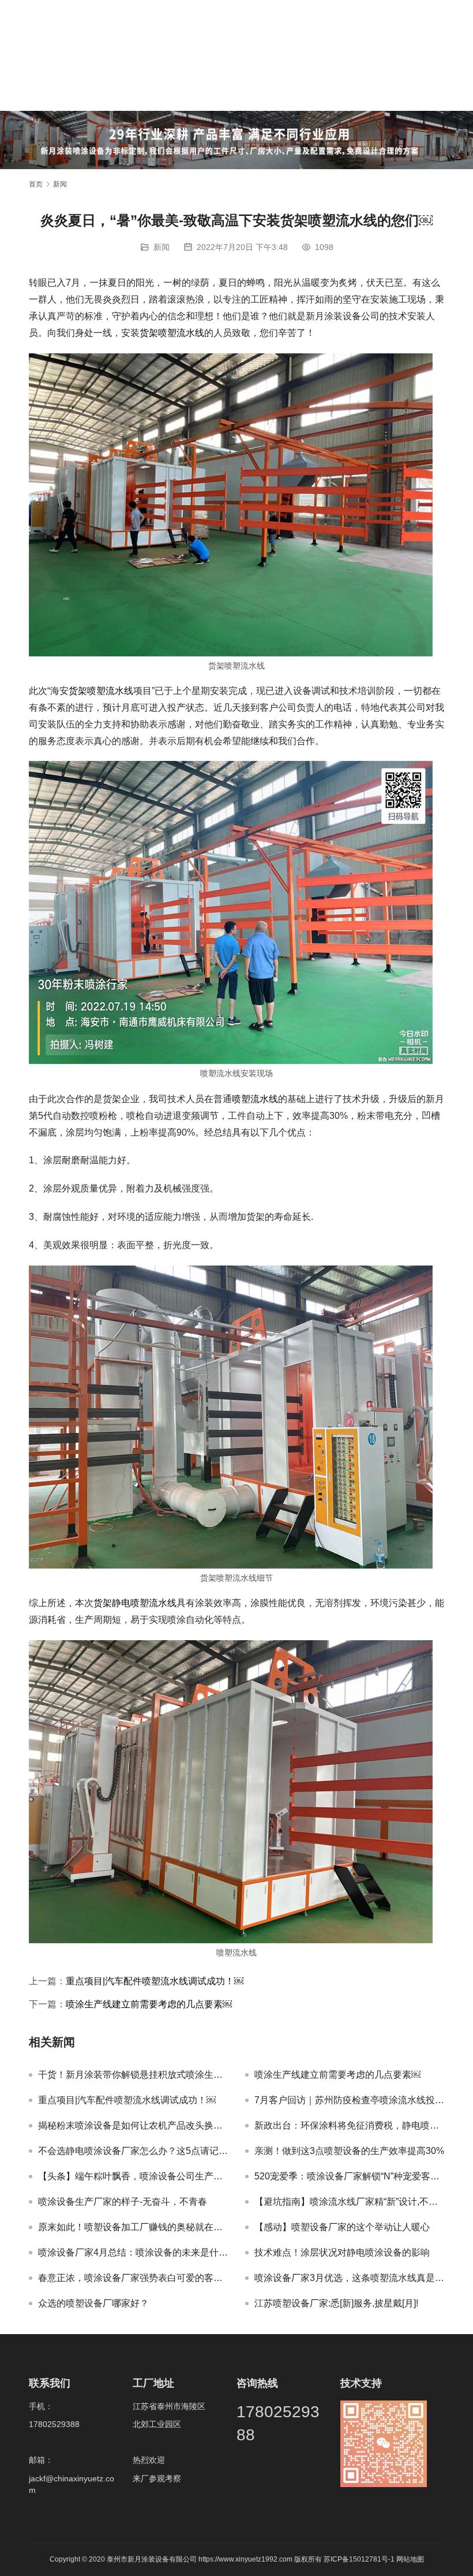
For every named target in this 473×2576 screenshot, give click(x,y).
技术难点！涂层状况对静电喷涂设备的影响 (342, 2252)
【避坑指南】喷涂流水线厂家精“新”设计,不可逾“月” (349, 2202)
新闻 (162, 247)
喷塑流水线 (255, 1099)
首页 (36, 184)
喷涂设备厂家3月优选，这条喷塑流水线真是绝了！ (349, 2278)
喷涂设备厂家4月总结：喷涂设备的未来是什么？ (133, 2252)
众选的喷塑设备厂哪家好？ (93, 2303)
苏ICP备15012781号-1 (360, 2559)
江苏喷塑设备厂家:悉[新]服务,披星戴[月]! (336, 2303)
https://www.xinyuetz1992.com (245, 2559)
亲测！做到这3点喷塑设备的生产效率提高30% (349, 2151)
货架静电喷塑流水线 (135, 1603)
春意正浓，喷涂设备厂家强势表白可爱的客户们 (133, 2278)
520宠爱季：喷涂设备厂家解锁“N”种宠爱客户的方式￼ (349, 2176)
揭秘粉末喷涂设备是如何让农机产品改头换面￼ (133, 2125)
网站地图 (410, 2559)
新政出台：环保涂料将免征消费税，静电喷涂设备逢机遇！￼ (349, 2125)
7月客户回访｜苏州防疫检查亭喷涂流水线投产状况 (349, 2100)
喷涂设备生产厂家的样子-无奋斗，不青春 (123, 2202)
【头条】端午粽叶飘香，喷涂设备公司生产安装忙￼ (133, 2176)
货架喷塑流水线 (172, 333)
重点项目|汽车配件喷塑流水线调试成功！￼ (155, 1981)
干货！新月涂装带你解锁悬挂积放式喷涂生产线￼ (133, 2075)
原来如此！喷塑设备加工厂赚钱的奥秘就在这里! (133, 2227)
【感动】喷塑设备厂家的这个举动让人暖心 (342, 2227)
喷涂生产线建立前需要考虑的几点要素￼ (149, 2004)
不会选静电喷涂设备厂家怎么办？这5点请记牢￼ (133, 2151)
